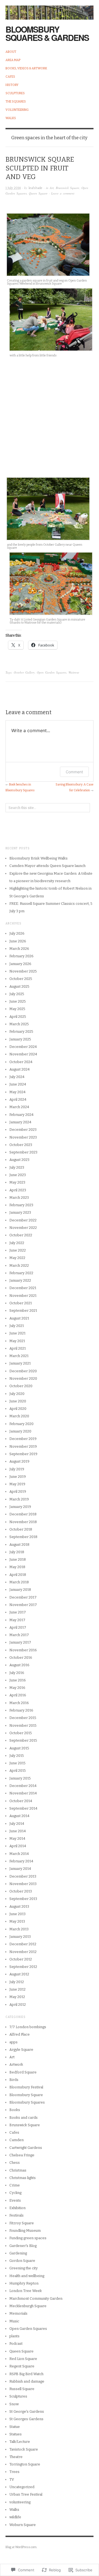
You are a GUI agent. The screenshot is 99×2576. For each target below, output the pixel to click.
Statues (16, 2434)
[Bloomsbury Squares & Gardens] (50, 10)
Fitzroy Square (22, 2223)
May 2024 (17, 1092)
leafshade (35, 188)
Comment (74, 772)
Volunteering (17, 110)
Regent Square (22, 2366)
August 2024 (20, 1069)
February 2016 (21, 1710)
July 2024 (17, 1077)
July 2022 (17, 1243)
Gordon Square (22, 2261)
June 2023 (18, 1175)
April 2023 (18, 1190)
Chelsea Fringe (22, 2155)
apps (13, 2042)
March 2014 (19, 1854)
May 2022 (17, 1258)
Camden (16, 2140)
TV (12, 2479)
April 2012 (18, 2005)
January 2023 (20, 1212)
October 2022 (21, 1235)
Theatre (16, 2457)
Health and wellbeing (27, 2276)
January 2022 (20, 1280)
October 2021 (21, 1303)
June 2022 (18, 1250)
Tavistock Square (24, 2449)
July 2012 (17, 1982)
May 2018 (17, 1567)
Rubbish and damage (27, 2381)
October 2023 (21, 1145)
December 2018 (23, 1514)
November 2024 (23, 1054)
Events (15, 2200)
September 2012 (23, 1967)
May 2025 (17, 1009)
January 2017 (20, 1642)
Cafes (10, 77)
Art (52, 188)
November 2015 (23, 1725)
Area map (13, 60)
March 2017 (19, 1635)
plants (14, 2336)
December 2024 (23, 1047)
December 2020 (23, 1371)
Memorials (18, 2313)
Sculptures (15, 93)
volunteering (20, 2502)
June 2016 (18, 1680)
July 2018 (17, 1552)
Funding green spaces (28, 2238)
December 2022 (23, 1220)
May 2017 (17, 1620)
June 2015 (17, 1763)
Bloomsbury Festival (26, 2087)
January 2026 (20, 964)
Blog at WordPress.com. (21, 2547)
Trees (14, 2472)
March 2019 (19, 1499)
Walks (11, 118)
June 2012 (17, 1989)
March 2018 (19, 1582)
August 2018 (19, 1545)
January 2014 (20, 1869)
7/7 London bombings (28, 2027)
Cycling (15, 2193)
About (11, 52)
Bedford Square (23, 2072)
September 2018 (23, 1537)
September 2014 (23, 1808)
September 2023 (23, 1152)
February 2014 (21, 1861)
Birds (14, 2080)
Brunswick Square (68, 188)
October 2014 (21, 1801)
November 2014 (23, 1793)
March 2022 (19, 1265)
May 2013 (17, 1921)
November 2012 (23, 1952)
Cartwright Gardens (26, 2148)
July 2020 (17, 1394)
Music (14, 2321)
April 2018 (18, 1575)
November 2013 (23, 1884)
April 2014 (18, 1846)
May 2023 (17, 1182)
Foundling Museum (25, 2231)
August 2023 (19, 1160)
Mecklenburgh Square (28, 2306)
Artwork (16, 2064)
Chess (15, 2163)
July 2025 (17, 994)
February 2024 (21, 1115)
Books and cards (24, 2118)
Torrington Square (25, 2464)
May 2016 (17, 1688)
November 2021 (23, 1296)
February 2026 (21, 956)
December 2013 (23, 1876)
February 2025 (21, 1031)
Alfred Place (20, 2034)
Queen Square (38, 193)
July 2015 (17, 1756)
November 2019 (23, 1446)
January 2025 (20, 1039)
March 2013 (19, 1929)
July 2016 (17, 1673)
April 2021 (18, 1348)
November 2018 (23, 1522)
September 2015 (23, 1740)
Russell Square (22, 2389)
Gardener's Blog (23, 2246)
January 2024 (20, 1122)
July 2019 (17, 1469)
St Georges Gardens (26, 2419)
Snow (14, 2404)
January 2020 (20, 1431)
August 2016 (19, 1665)
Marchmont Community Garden (36, 2298)
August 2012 (19, 1974)
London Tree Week (26, 2291)
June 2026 (18, 941)
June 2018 (18, 1559)
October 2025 (21, 979)
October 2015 (21, 1733)
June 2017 (18, 1612)
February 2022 (21, 1273)
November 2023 (23, 1137)
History (12, 85)
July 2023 (17, 1167)
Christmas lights (23, 2178)
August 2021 (19, 1318)
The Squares (16, 102)
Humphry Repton (24, 2283)
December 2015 (23, 1718)
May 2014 (17, 1838)
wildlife (15, 2517)
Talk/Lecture (20, 2442)
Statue (15, 2427)
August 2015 (19, 1748)
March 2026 (19, 949)
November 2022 (23, 1228)
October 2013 (21, 1891)
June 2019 (18, 1477)
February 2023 (21, 1205)
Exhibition (17, 2208)
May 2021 (17, 1341)
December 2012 (23, 1944)
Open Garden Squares (52, 672)
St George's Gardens (27, 2411)
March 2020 (19, 1416)
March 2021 (19, 1356)
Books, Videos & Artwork (26, 68)
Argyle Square (21, 2050)
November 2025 (23, 971)
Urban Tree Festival (26, 2494)
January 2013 (20, 1937)
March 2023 (19, 1198)
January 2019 (20, 1507)
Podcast (16, 2344)
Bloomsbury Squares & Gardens (47, 33)
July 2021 (17, 1326)
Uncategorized (22, 2487)
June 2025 (18, 1001)
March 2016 (19, 1703)
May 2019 (17, 1484)
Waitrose (74, 672)
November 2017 (23, 1605)
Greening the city (24, 2268)
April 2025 (18, 1017)
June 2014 (18, 1831)
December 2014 (23, 1786)
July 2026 (17, 933)
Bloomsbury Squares (27, 2102)
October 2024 (21, 1062)
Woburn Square (23, 2525)
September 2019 (23, 1454)
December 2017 (23, 1597)
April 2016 (18, 1695)
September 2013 (23, 1899)
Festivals (16, 2215)
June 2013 (17, 1914)
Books (15, 2110)
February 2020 (21, 1424)
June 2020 (18, 1401)
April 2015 (18, 1771)
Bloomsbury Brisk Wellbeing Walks (38, 858)
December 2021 (23, 1288)
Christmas (18, 2170)
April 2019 (18, 1491)
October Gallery (24, 672)
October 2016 (21, 1658)
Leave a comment (63, 193)
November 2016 (23, 1650)
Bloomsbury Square (26, 2095)
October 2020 (21, 1386)
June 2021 (17, 1333)
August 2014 (19, 1816)
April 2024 (18, 1099)
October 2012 (21, 1959)
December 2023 (23, 1130)
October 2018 (21, 1529)
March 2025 (19, 1024)
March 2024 (19, 1107)
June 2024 (18, 1084)
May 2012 (17, 1997)
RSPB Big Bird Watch (26, 2374)
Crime (15, 2185)
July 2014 (17, 1824)
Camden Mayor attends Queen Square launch (47, 866)
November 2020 (23, 1378)
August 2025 (19, 986)
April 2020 (18, 1409)
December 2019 (23, 1439)
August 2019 (19, 1461)
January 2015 (20, 1778)
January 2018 (20, 1590)
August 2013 (19, 1906)
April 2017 (18, 1627)
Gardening (18, 2253)
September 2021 (23, 1311)
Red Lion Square (23, 2359)
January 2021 (20, 1363)
